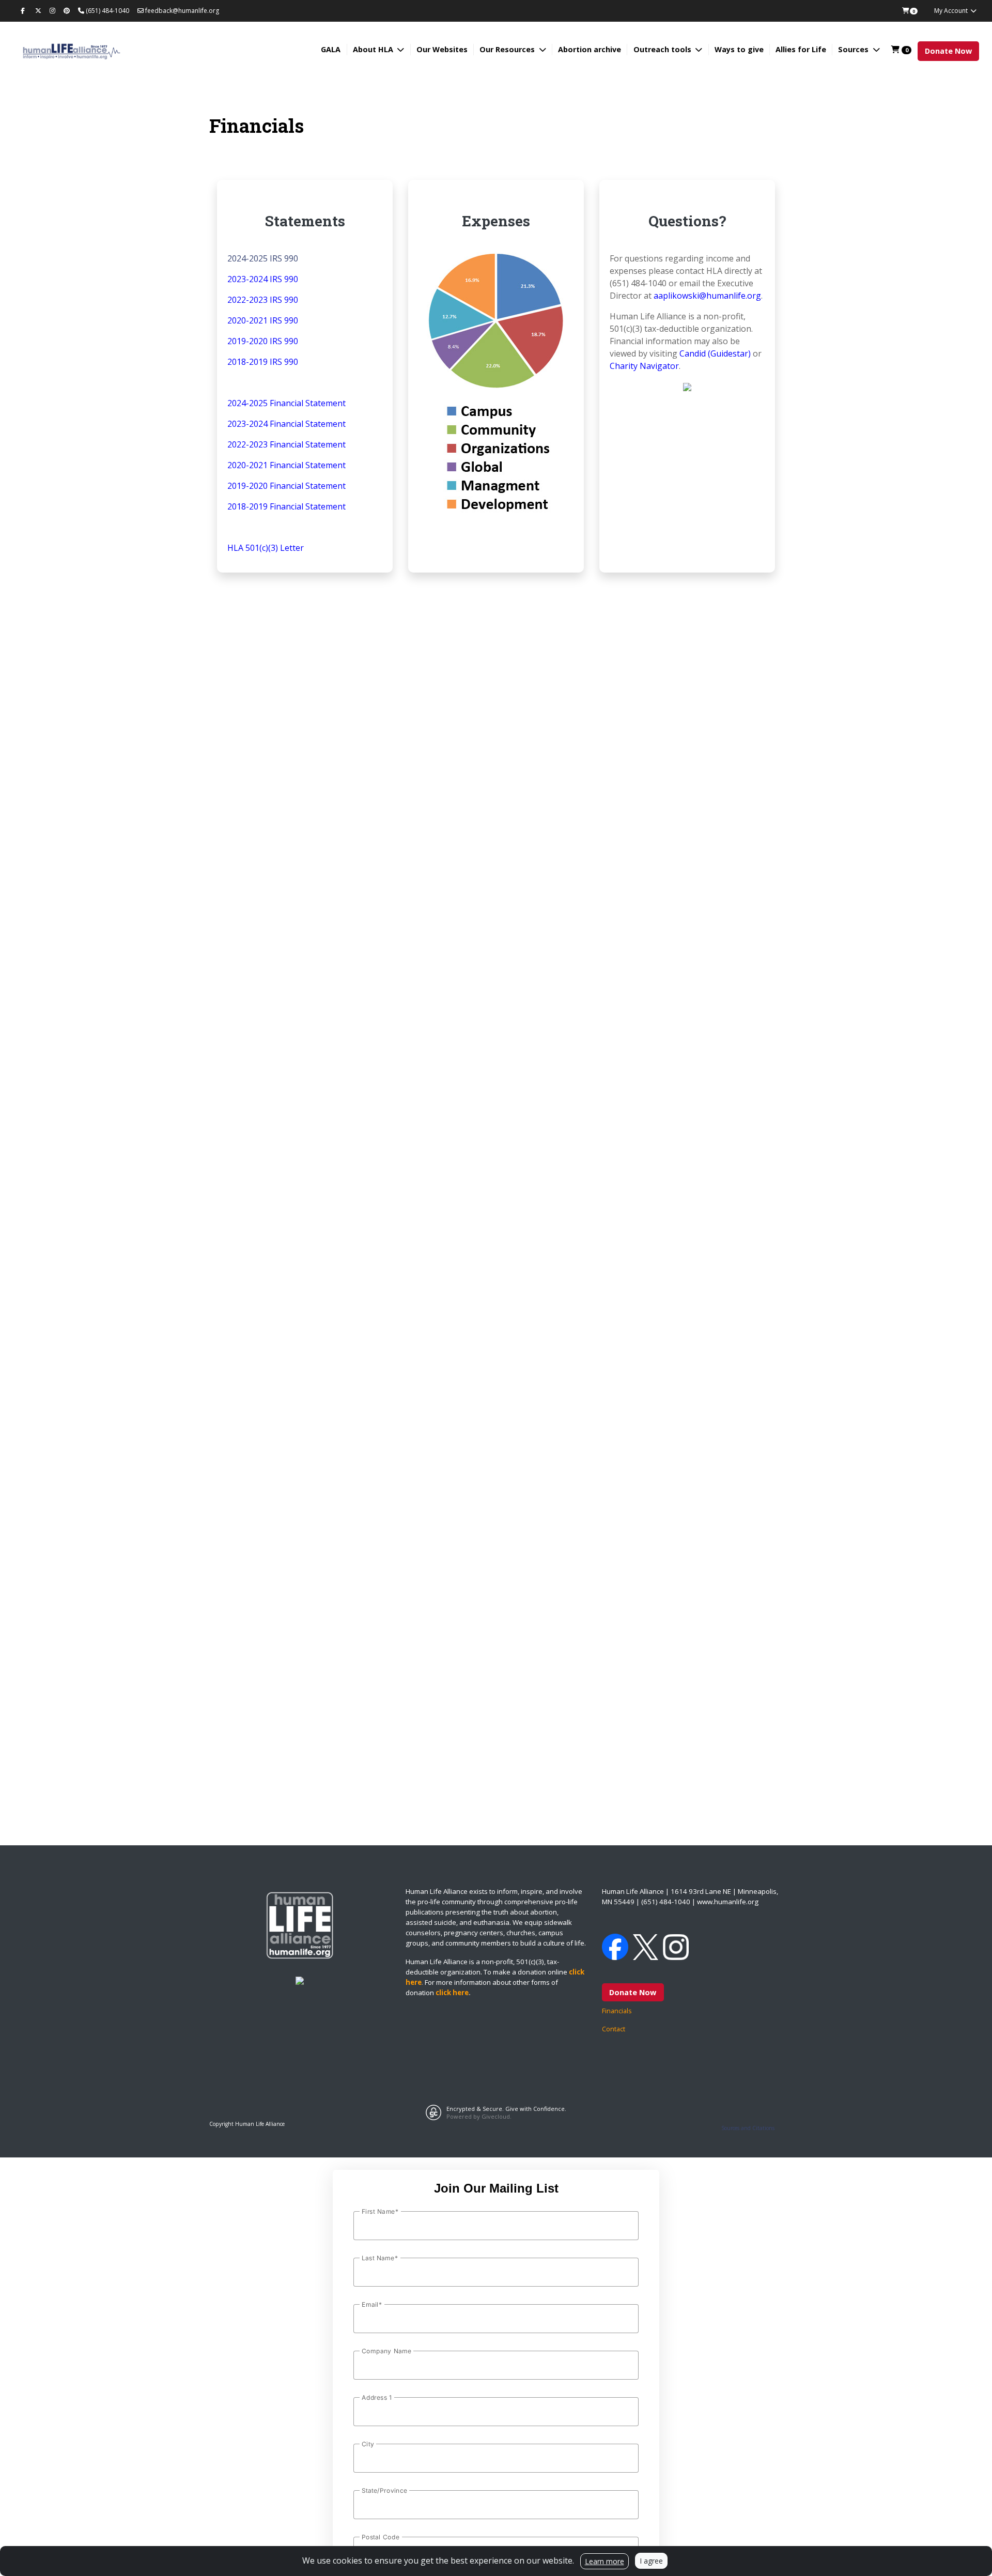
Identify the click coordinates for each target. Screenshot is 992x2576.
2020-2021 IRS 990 (263, 320)
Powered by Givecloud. (479, 2116)
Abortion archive (590, 49)
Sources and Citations (748, 2128)
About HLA (374, 49)
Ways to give (739, 49)
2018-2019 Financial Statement (286, 506)
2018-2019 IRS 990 (263, 362)
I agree (651, 2561)
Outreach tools (663, 49)
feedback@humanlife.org (181, 11)
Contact (614, 2029)
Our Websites (442, 49)
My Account (952, 11)
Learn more (605, 2561)
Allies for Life (801, 49)
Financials (617, 2011)
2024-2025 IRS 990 (263, 258)
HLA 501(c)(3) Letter (266, 548)
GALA (331, 49)
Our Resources (508, 49)
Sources (854, 49)
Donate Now (948, 51)
